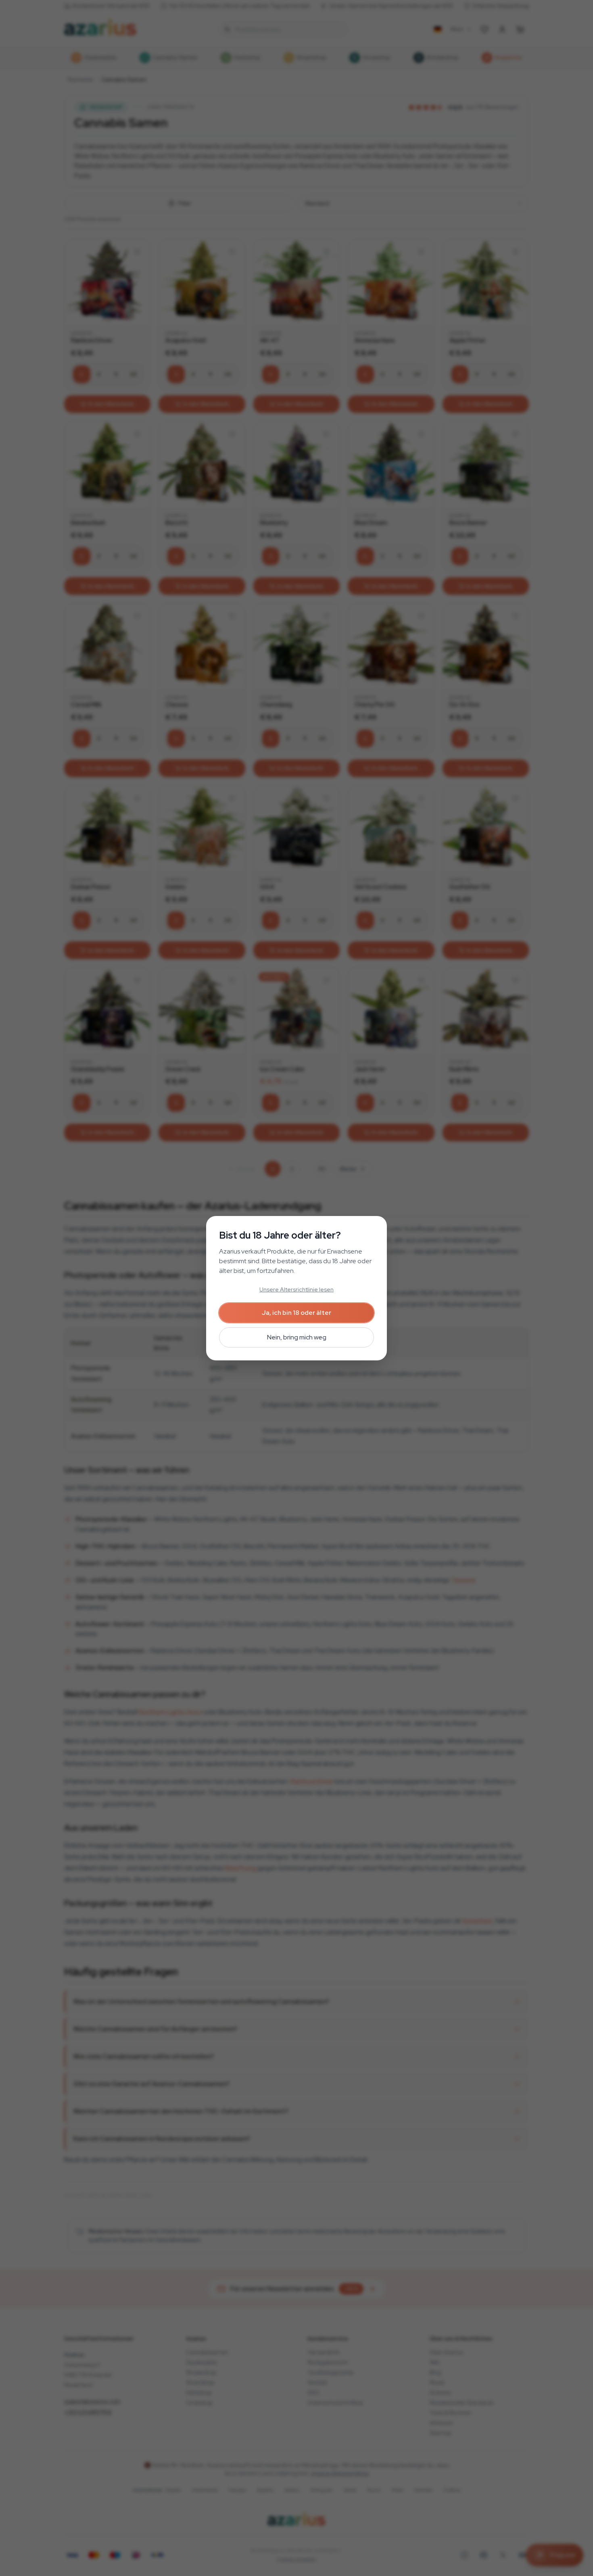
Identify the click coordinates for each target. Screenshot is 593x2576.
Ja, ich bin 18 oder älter (296, 1313)
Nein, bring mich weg (297, 1337)
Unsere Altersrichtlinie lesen (296, 1289)
